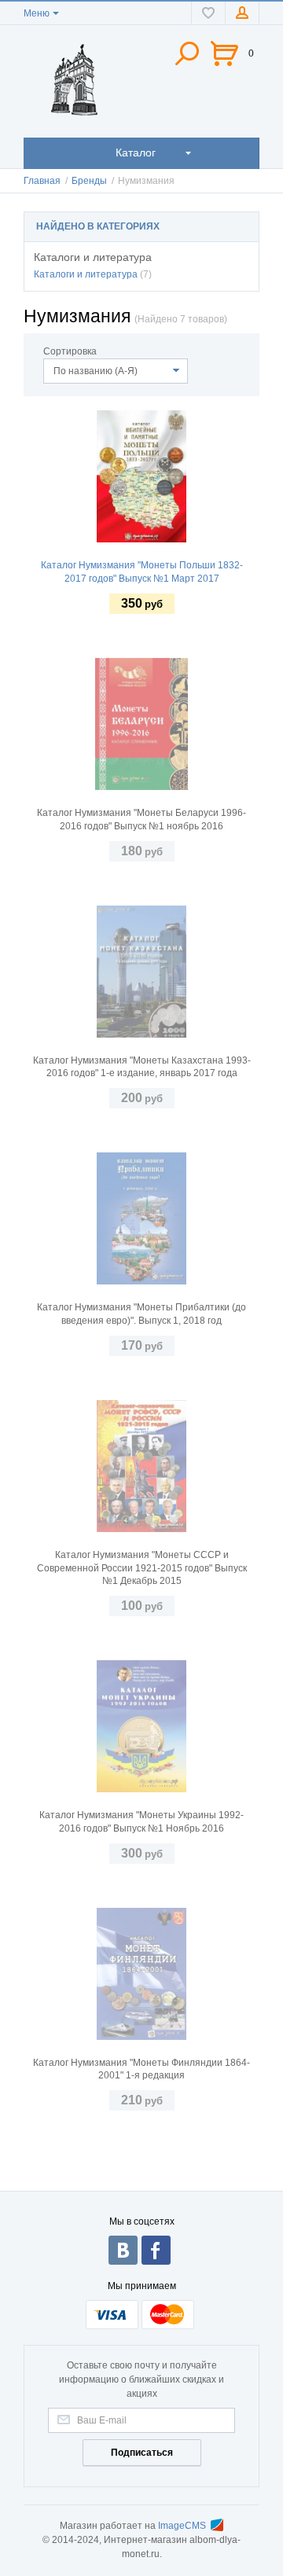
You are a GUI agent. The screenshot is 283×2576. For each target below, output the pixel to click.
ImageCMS (182, 2526)
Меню (37, 13)
